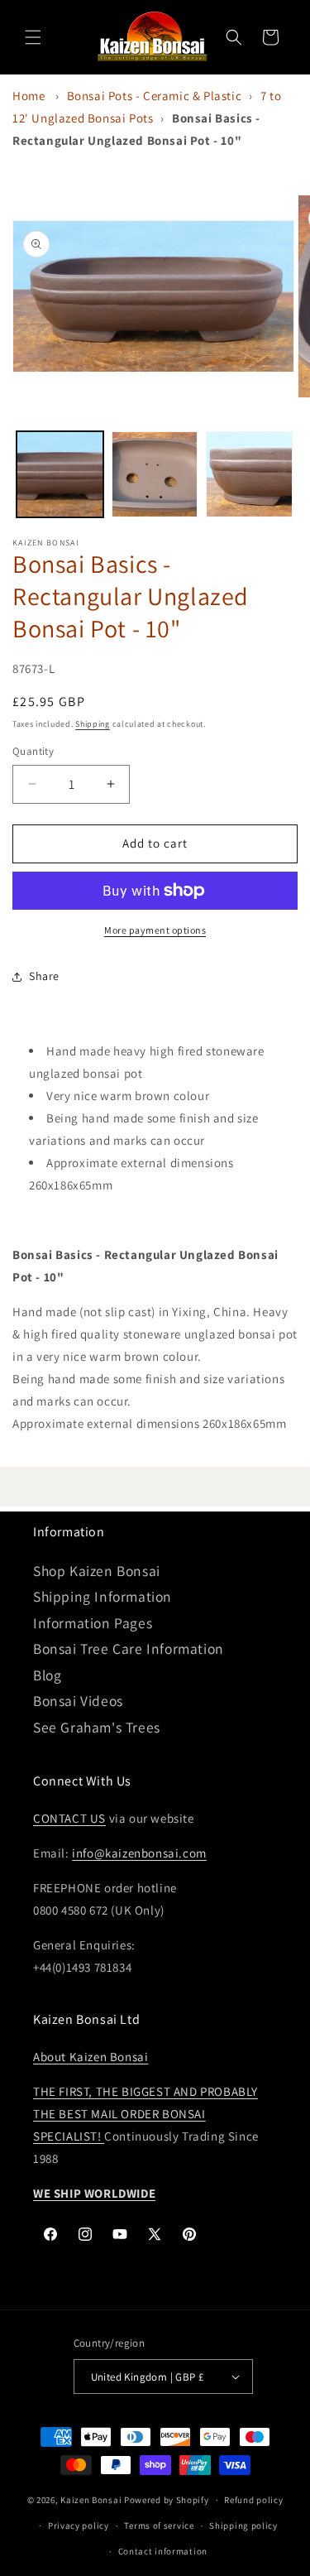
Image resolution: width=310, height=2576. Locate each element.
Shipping (93, 724)
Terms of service (159, 2526)
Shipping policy (243, 2526)
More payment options (155, 930)
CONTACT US (69, 1818)
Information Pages (93, 1623)
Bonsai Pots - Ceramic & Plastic (155, 96)
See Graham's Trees (97, 1727)
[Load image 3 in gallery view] (249, 475)
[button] (33, 37)
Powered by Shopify (167, 2500)
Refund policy (253, 2500)
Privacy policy (79, 2526)
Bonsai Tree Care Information (129, 1648)
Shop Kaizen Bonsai (97, 1571)
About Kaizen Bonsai (91, 2057)
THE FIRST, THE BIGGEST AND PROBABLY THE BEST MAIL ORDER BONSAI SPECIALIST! (145, 2114)
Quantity (33, 751)
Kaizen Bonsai (91, 2500)
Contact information (163, 2551)
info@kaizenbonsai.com (139, 1853)
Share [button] (44, 976)
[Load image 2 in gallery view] (155, 475)
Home (29, 96)
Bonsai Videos (78, 1701)
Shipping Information (103, 1596)
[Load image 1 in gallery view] (60, 475)
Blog (47, 1675)
